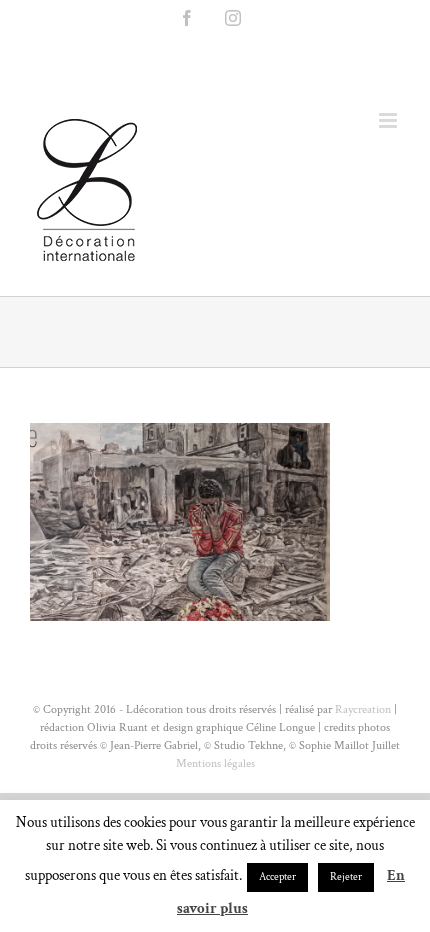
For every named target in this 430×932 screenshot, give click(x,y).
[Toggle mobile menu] (389, 120)
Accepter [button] (277, 877)
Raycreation (361, 709)
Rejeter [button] (346, 877)
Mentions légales (215, 763)
